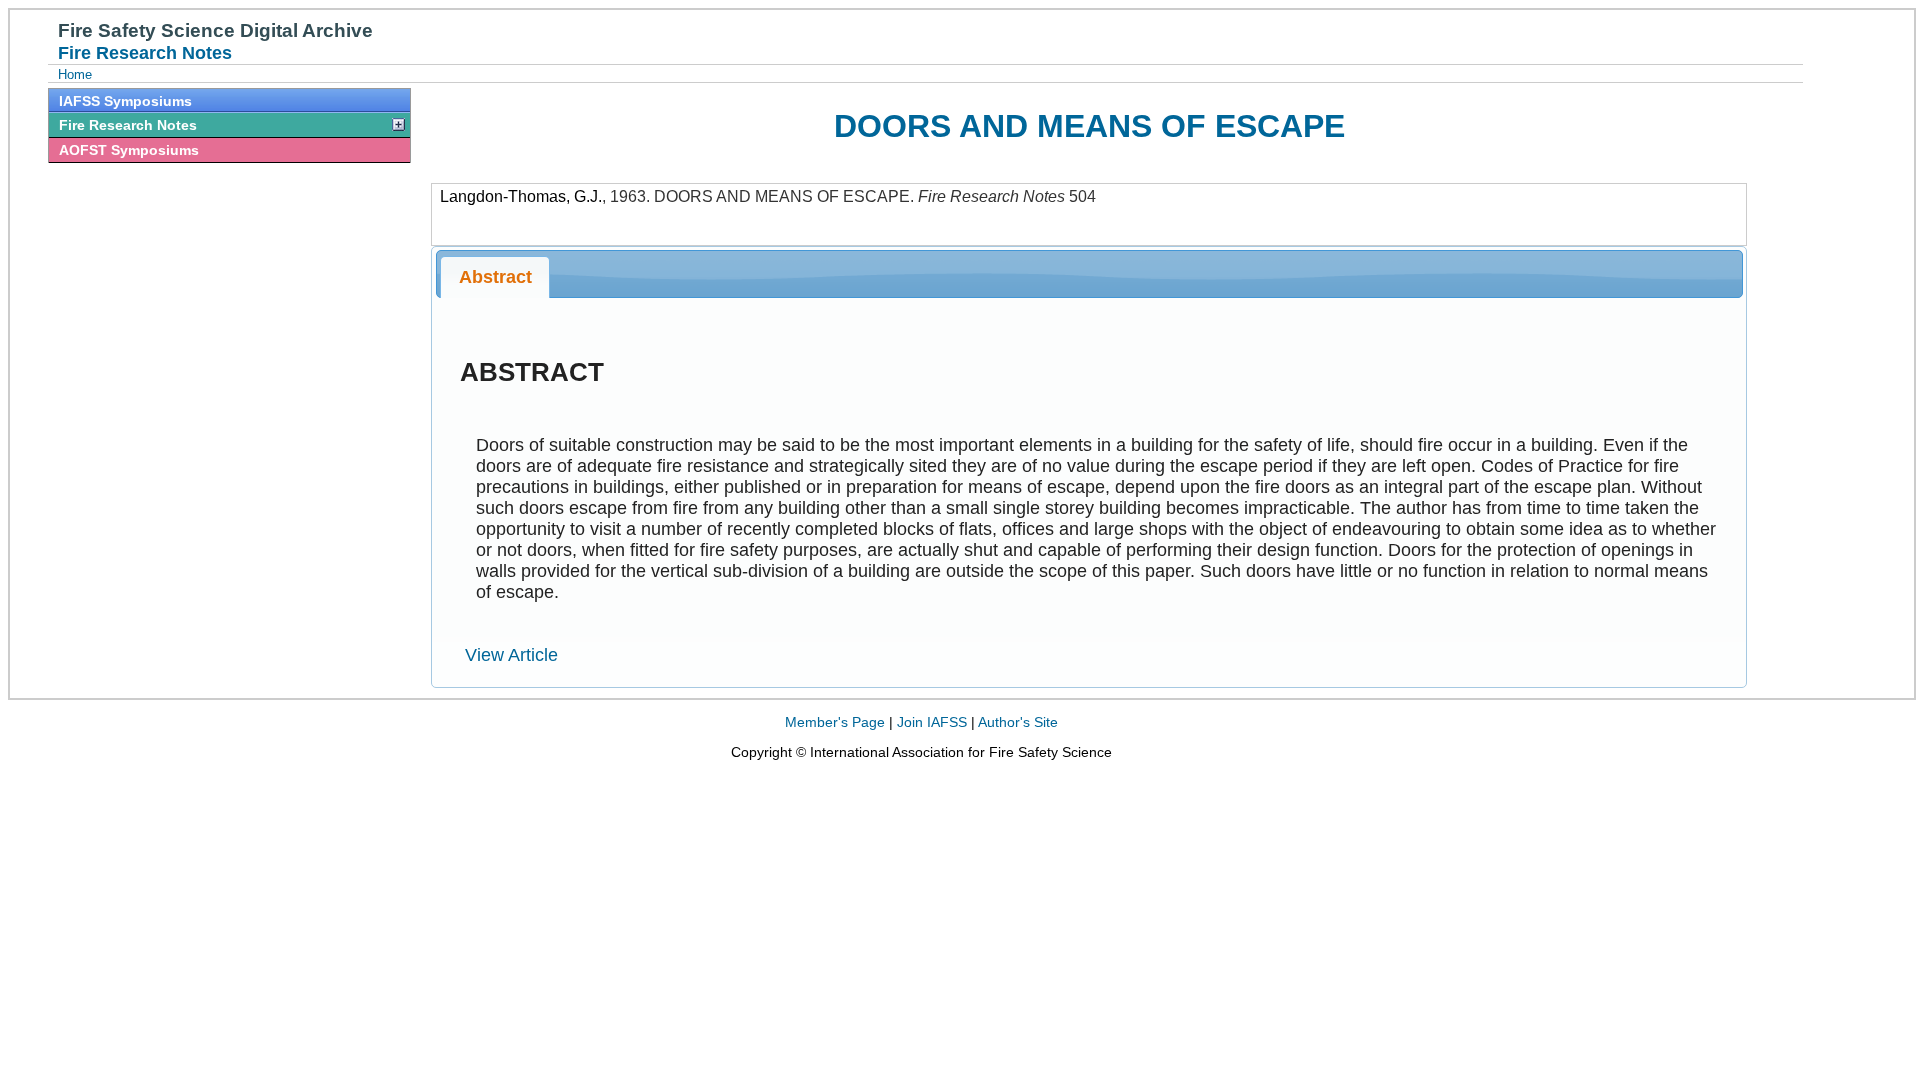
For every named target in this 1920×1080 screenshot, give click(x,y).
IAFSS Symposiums (125, 101)
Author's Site (1018, 722)
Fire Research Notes (128, 125)
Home (75, 74)
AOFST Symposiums (129, 150)
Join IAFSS (932, 722)
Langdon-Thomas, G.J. (521, 196)
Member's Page (835, 722)
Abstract (495, 277)
